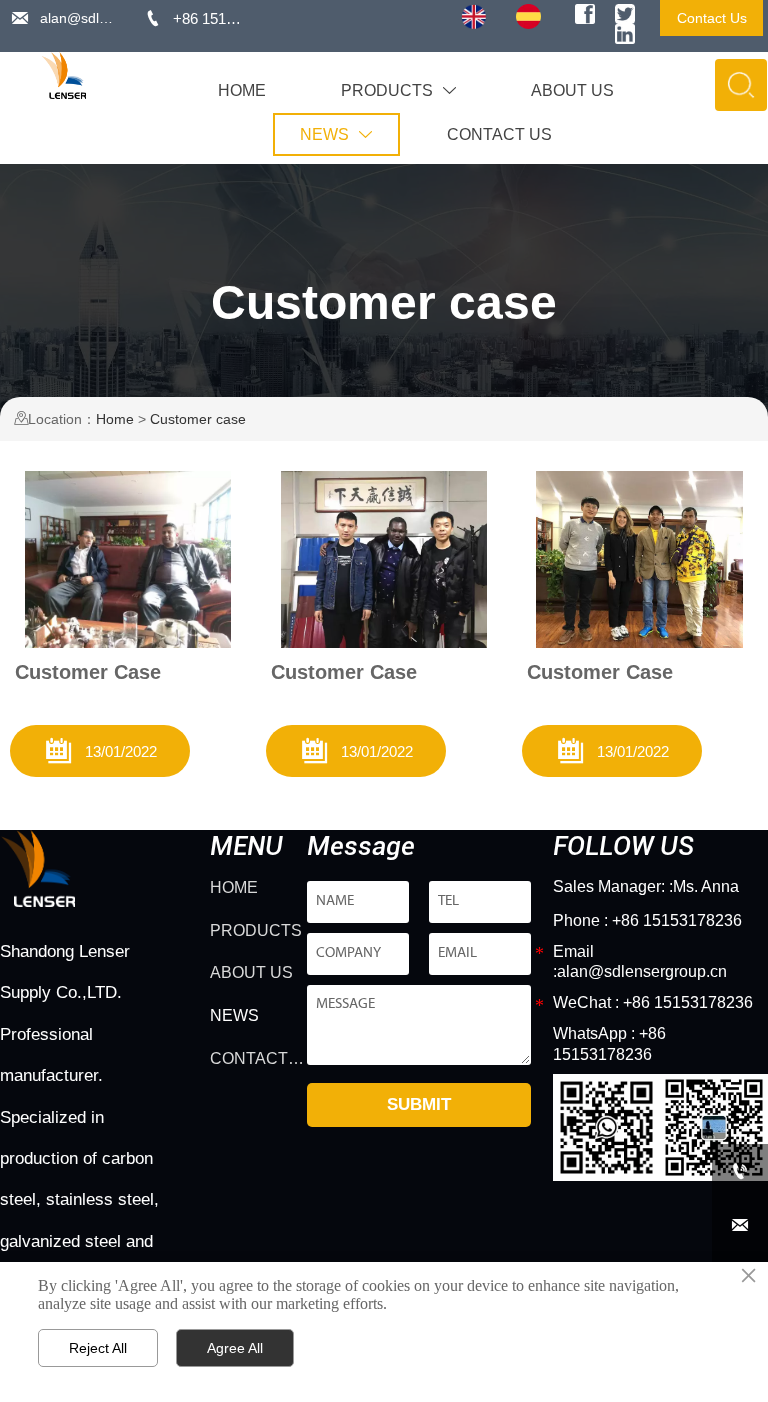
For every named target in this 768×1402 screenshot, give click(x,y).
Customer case (198, 419)
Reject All (98, 1348)
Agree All (235, 1348)
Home (115, 419)
